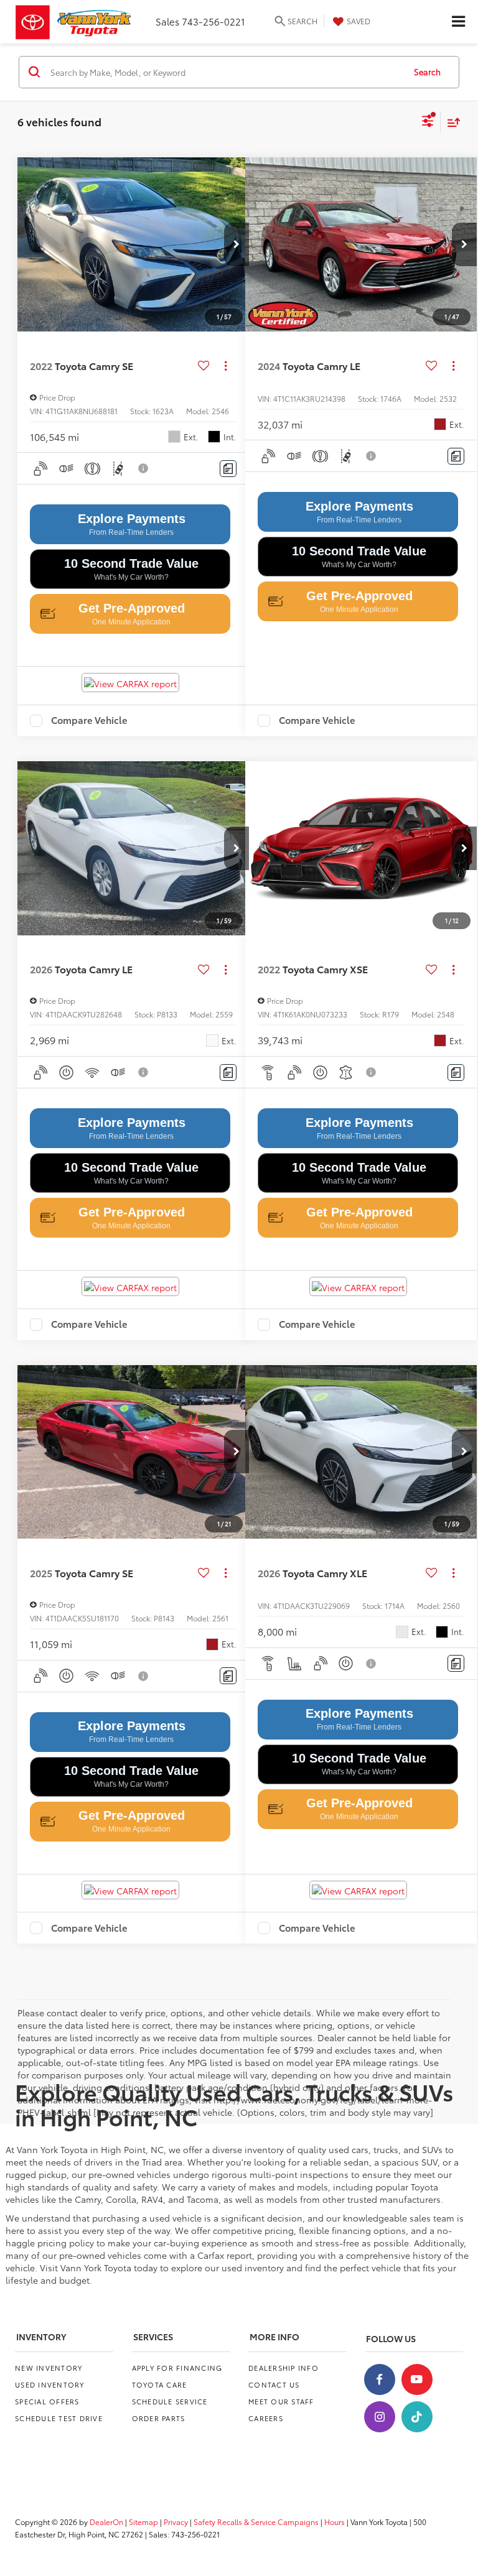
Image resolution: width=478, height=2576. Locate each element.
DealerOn (106, 2522)
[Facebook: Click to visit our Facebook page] (380, 2379)
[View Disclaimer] (144, 468)
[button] (237, 244)
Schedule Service (170, 2401)
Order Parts (159, 2418)
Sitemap (143, 2522)
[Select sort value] (451, 122)
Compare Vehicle (89, 721)
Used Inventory (50, 2384)
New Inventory (49, 2368)
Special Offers (47, 2401)
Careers (266, 2418)
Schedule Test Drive (59, 2418)
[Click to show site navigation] (458, 22)
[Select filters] (428, 123)
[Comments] (228, 469)
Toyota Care (160, 2384)
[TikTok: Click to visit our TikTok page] (417, 2417)
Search (427, 72)
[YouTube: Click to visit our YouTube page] (417, 2379)
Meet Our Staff (281, 2401)
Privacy (176, 2522)
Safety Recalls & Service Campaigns (256, 2522)
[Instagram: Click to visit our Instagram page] (380, 2417)
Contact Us (274, 2384)
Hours (335, 2522)
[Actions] (226, 365)
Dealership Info (284, 2368)
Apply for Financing (177, 2368)
